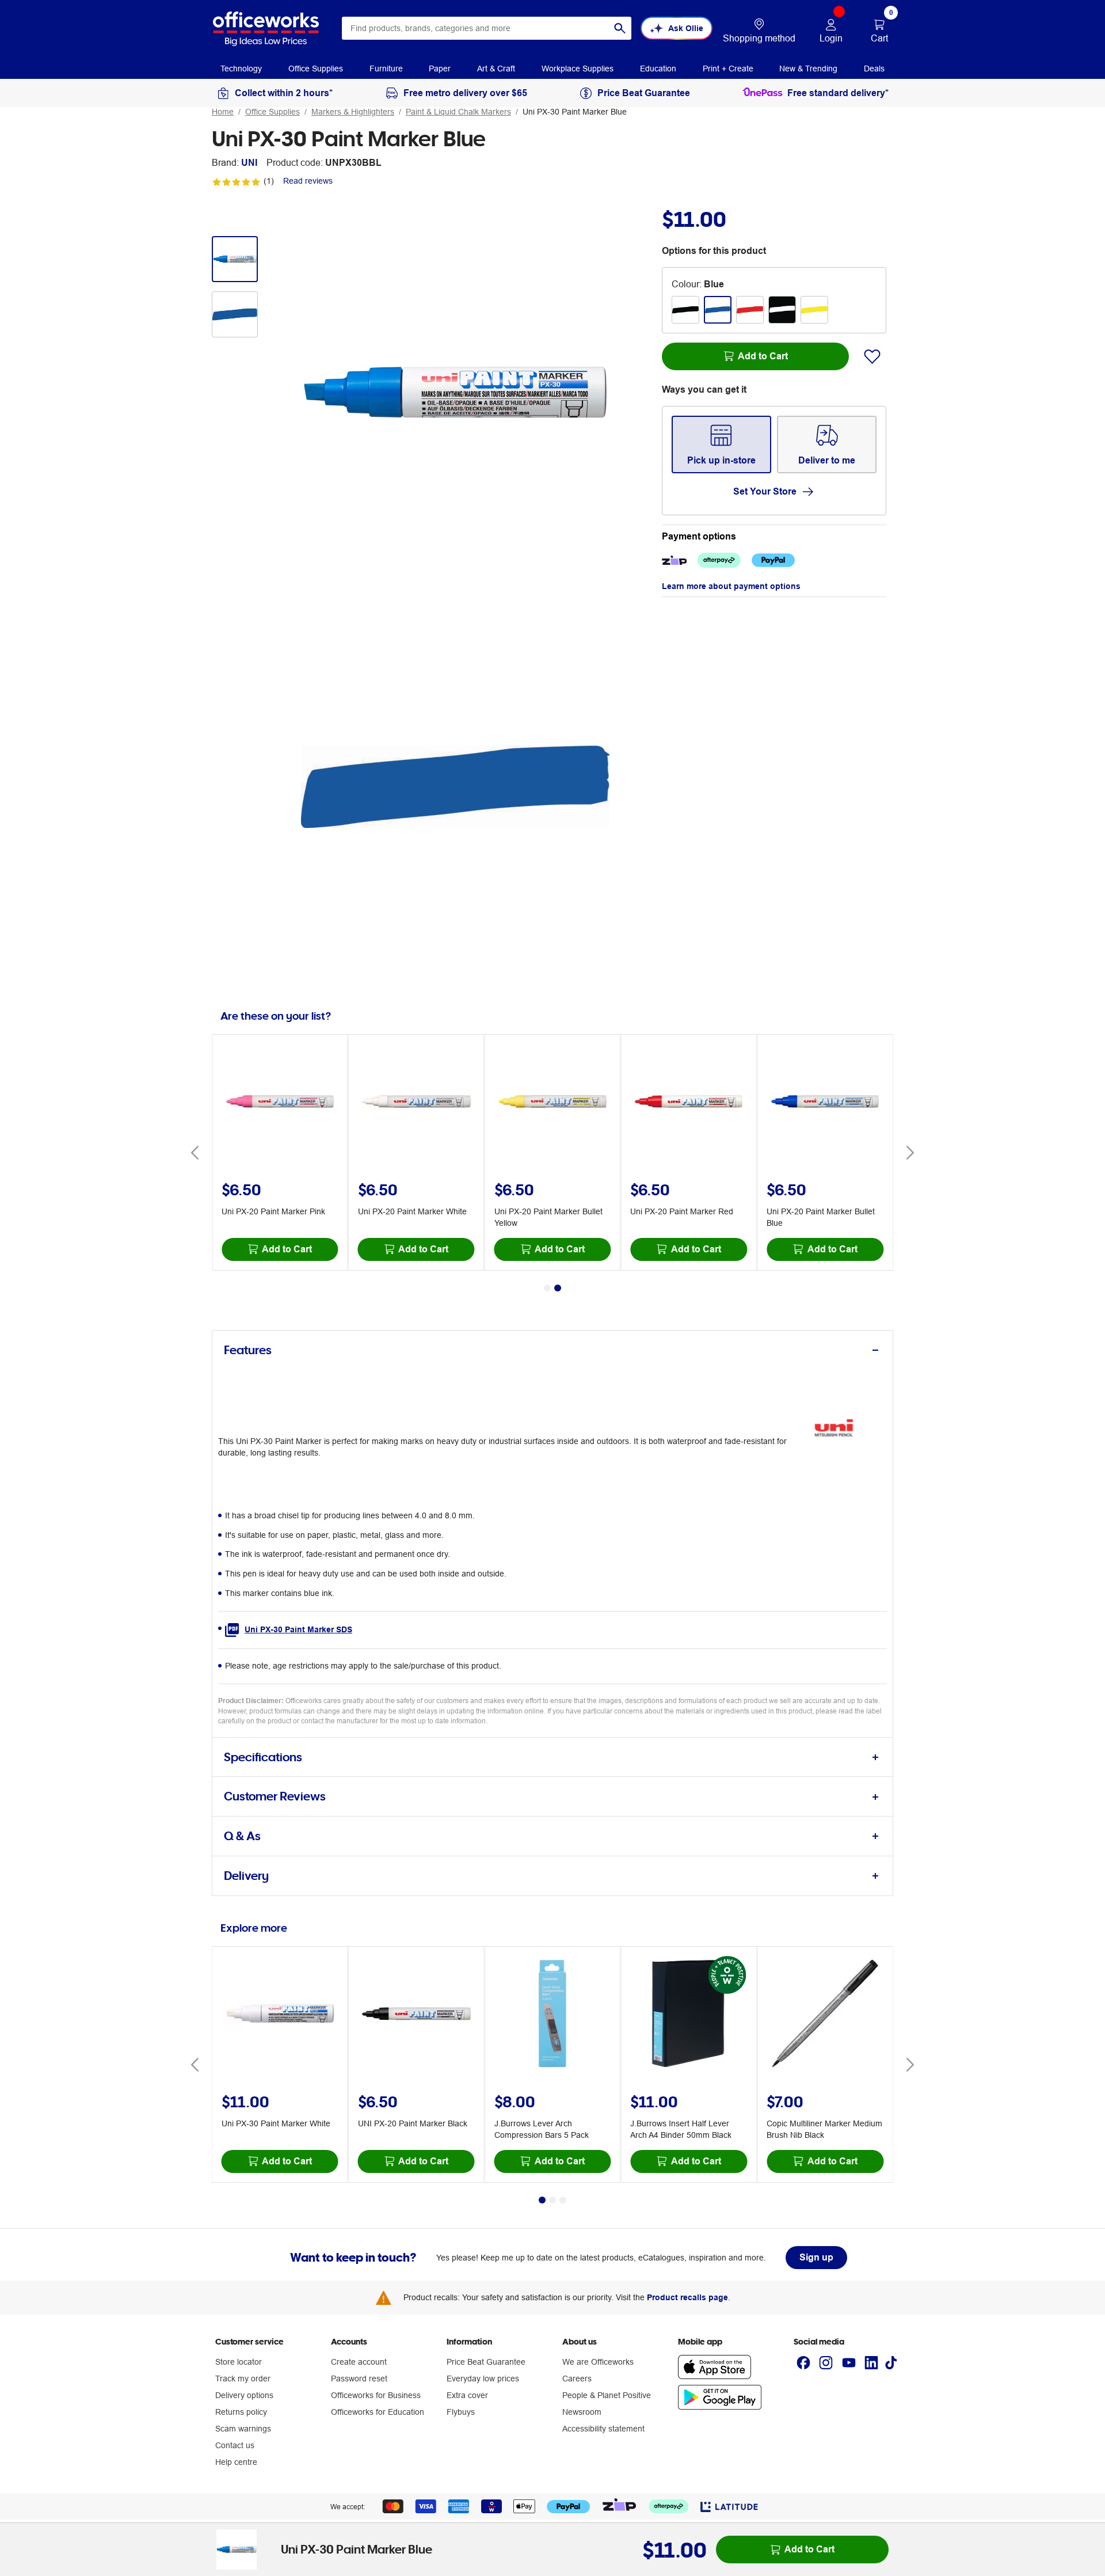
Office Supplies (273, 112)
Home (223, 112)
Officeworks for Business (376, 2395)
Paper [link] (440, 69)
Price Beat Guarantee (486, 2362)
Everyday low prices (483, 2379)
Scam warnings (243, 2429)
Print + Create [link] (728, 69)
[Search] (620, 28)
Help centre (236, 2462)
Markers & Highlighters (353, 112)
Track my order (243, 2379)
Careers (577, 2379)
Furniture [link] (386, 69)
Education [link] (658, 69)
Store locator (239, 2362)
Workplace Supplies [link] (578, 69)
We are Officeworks (598, 2362)
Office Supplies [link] (316, 69)
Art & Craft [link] (496, 69)
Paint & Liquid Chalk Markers (458, 112)
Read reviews (308, 181)
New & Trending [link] (808, 69)
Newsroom (582, 2412)
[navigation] (241, 68)
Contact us (235, 2445)
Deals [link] (874, 69)
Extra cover (467, 2395)
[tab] (552, 1350)
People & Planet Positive (607, 2395)
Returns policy (241, 2412)
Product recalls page (687, 2297)
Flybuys (461, 2412)
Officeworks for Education (378, 2412)
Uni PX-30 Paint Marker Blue (575, 112)
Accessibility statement (603, 2429)
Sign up (816, 2257)
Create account (359, 2362)
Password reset (359, 2379)
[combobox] (487, 28)
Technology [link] (241, 69)
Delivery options (244, 2395)
